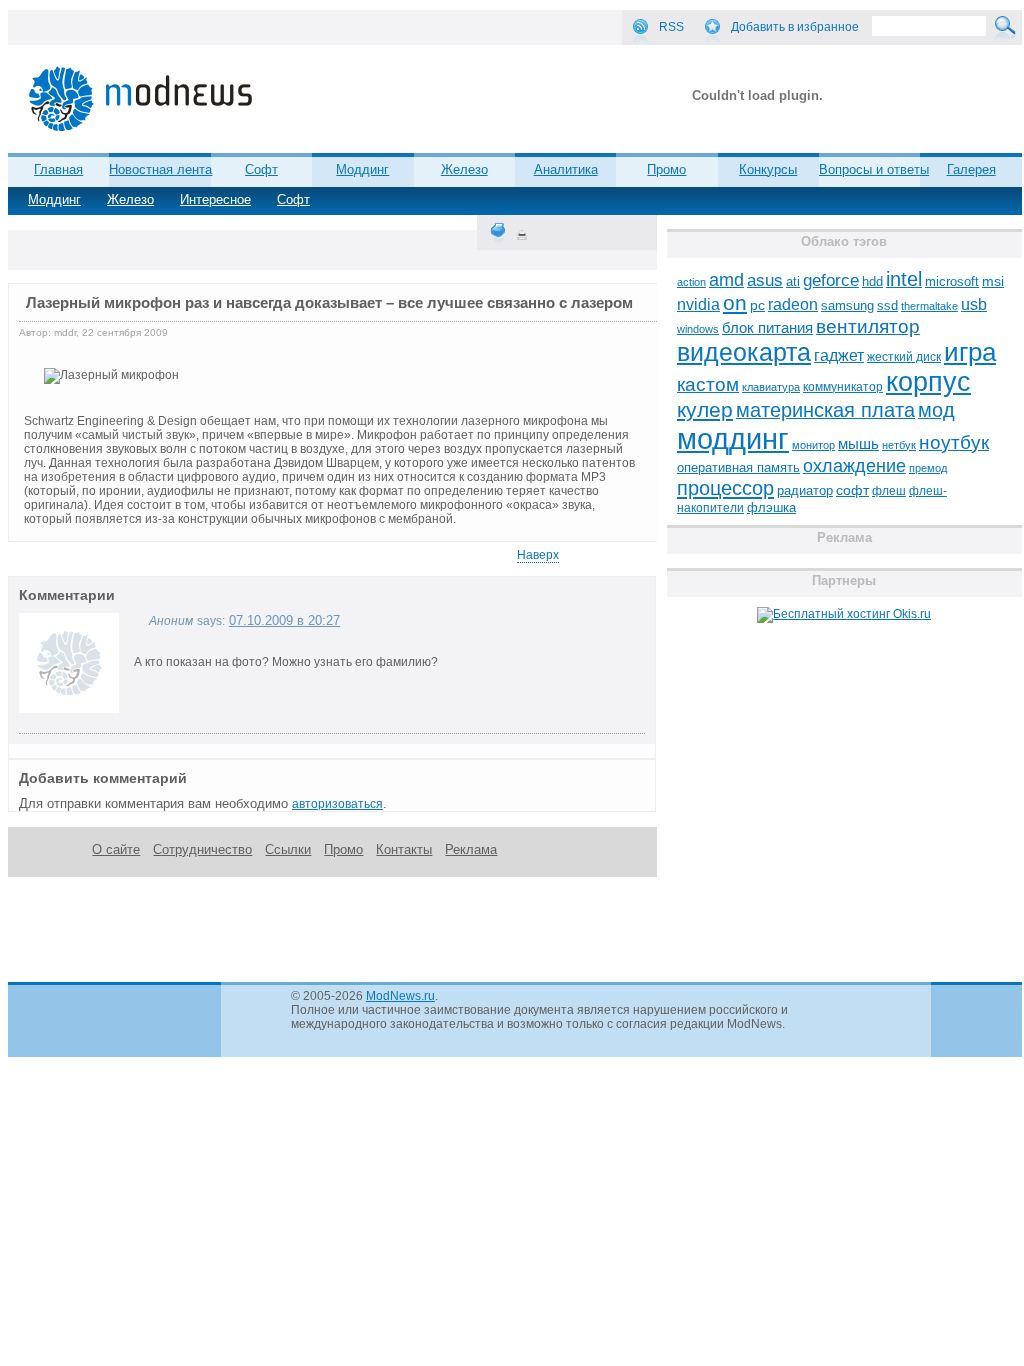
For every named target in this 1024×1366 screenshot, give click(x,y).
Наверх (538, 555)
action (691, 282)
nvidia (698, 304)
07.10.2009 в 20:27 (284, 620)
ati (793, 281)
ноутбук (954, 442)
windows (698, 329)
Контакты (404, 849)
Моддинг (54, 199)
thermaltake (929, 306)
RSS (671, 27)
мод (936, 410)
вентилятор (868, 326)
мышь (858, 443)
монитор (813, 445)
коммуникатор (843, 387)
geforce (831, 280)
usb (974, 304)
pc (757, 305)
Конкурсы (768, 169)
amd (726, 280)
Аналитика (566, 169)
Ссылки (288, 849)
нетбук (899, 445)
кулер (705, 409)
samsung (847, 306)
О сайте (116, 849)
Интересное (215, 199)
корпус (928, 382)
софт (852, 490)
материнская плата (825, 410)
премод (928, 468)
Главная (58, 169)
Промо (666, 169)
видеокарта (744, 352)
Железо (130, 199)
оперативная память (738, 468)
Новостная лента (160, 169)
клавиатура (771, 387)
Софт (293, 199)
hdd (872, 282)
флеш (889, 491)
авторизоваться (337, 804)
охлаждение (854, 466)
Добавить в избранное (795, 27)
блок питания (767, 328)
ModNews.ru (400, 996)
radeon (793, 304)
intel (904, 279)
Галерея (971, 169)
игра (970, 352)
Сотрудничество (202, 849)
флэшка (771, 507)
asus (765, 280)
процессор (725, 488)
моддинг (733, 438)
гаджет (839, 355)
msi (993, 281)
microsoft (952, 281)
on (735, 303)
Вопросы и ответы (874, 169)
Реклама (471, 849)
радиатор (805, 490)
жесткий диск (904, 357)
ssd (887, 305)
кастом (708, 384)
